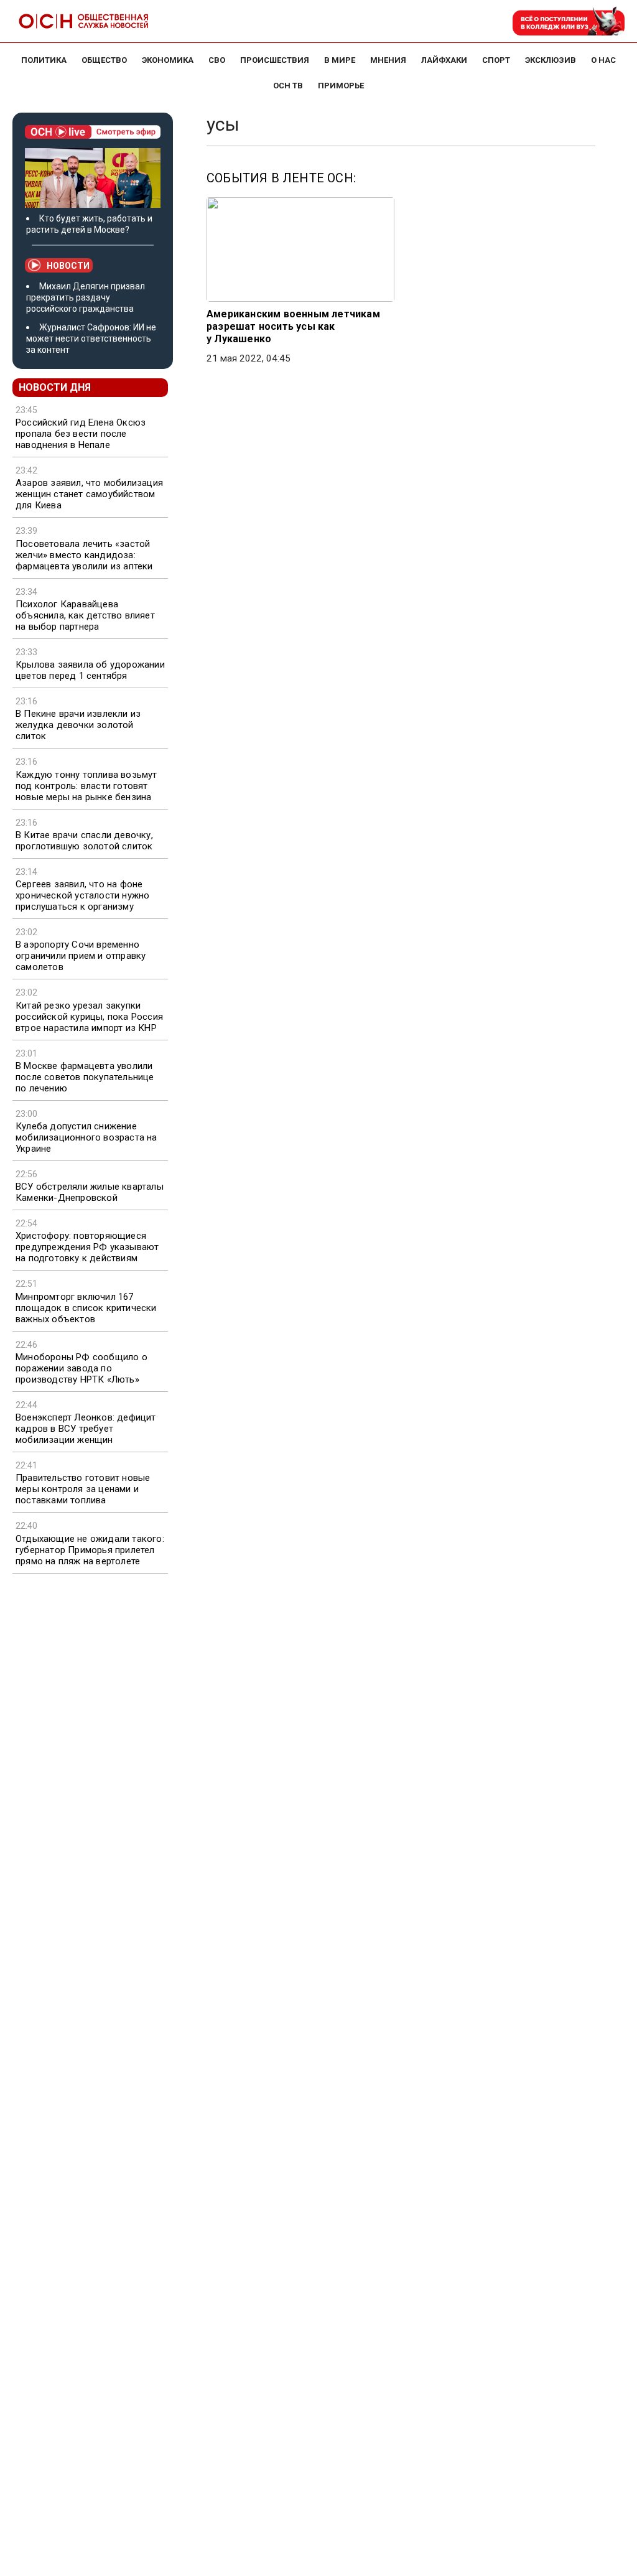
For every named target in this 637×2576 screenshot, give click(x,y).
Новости (68, 266)
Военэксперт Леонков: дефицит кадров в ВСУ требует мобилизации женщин (86, 1429)
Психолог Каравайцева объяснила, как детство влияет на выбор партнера (85, 615)
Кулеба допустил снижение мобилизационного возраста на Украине (86, 1137)
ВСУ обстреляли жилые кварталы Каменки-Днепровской (90, 1192)
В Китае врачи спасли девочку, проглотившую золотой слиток (84, 841)
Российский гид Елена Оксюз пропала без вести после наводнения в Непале (81, 434)
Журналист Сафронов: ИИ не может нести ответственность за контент (91, 338)
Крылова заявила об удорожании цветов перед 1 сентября (90, 670)
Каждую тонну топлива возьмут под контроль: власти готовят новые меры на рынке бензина (86, 786)
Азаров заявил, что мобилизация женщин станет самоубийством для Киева (89, 494)
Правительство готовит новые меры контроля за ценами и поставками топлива (83, 1489)
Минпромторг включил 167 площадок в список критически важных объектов (86, 1308)
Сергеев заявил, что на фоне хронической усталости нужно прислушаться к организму (82, 895)
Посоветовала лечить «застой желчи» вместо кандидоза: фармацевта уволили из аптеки (84, 555)
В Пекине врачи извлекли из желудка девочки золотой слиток (78, 725)
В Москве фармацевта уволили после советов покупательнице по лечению (85, 1077)
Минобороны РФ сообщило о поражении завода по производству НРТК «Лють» (81, 1368)
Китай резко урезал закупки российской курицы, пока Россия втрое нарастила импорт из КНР (89, 1017)
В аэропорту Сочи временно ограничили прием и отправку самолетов (81, 956)
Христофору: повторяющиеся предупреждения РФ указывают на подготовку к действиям (87, 1247)
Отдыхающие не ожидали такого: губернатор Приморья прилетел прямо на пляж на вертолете (90, 1550)
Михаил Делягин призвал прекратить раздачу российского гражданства (86, 297)
